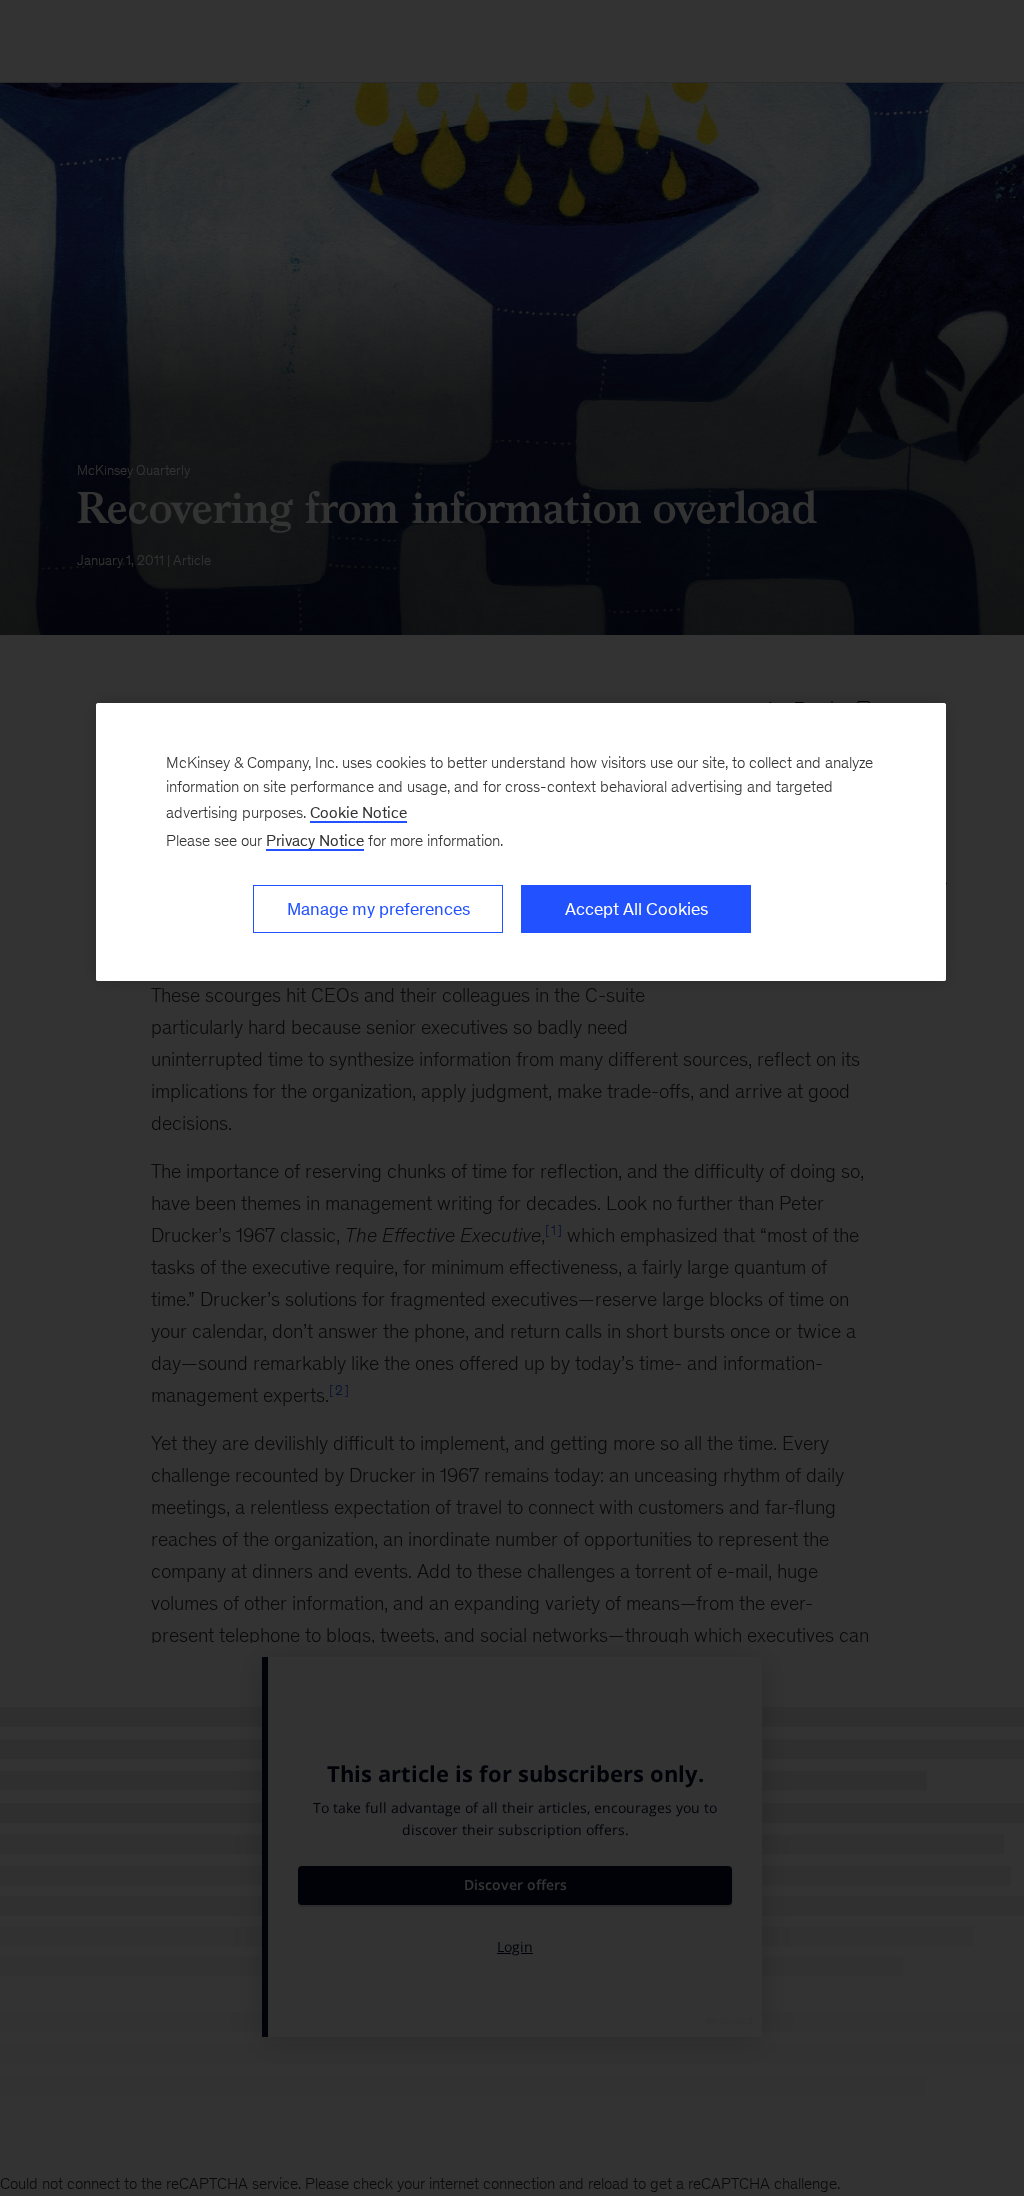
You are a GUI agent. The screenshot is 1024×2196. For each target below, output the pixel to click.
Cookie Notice (358, 812)
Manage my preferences (378, 909)
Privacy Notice (315, 840)
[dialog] (521, 842)
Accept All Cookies (636, 909)
